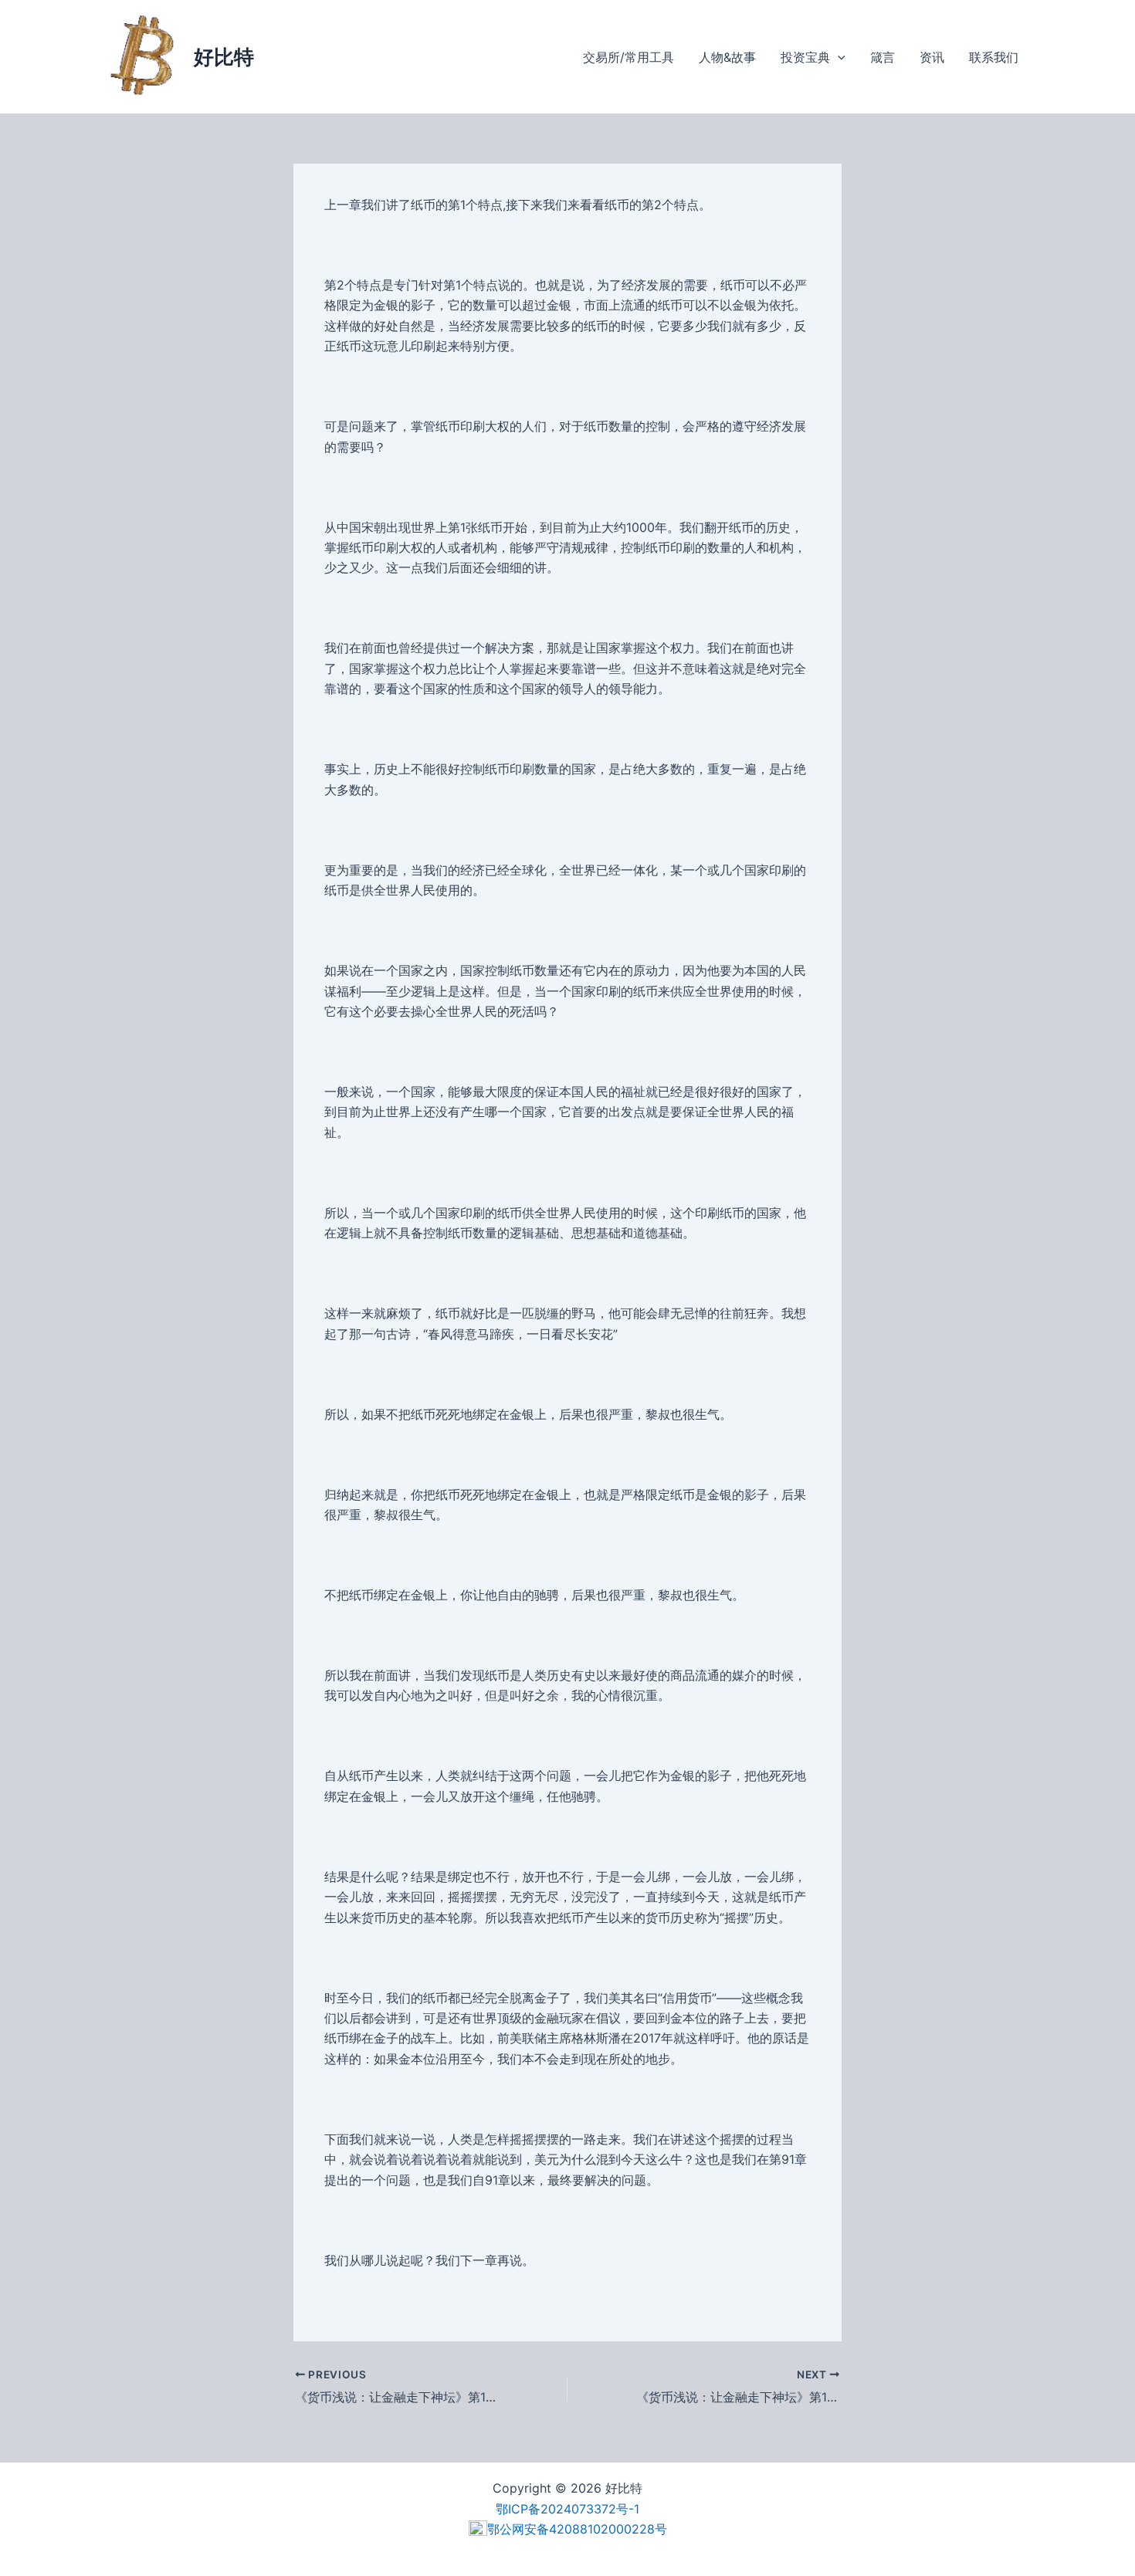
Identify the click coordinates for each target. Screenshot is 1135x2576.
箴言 (883, 57)
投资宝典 (805, 57)
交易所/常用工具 (628, 57)
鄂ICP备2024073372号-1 (567, 2509)
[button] (838, 57)
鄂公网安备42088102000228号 (577, 2529)
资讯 (932, 57)
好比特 (224, 57)
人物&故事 (727, 57)
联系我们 (994, 57)
